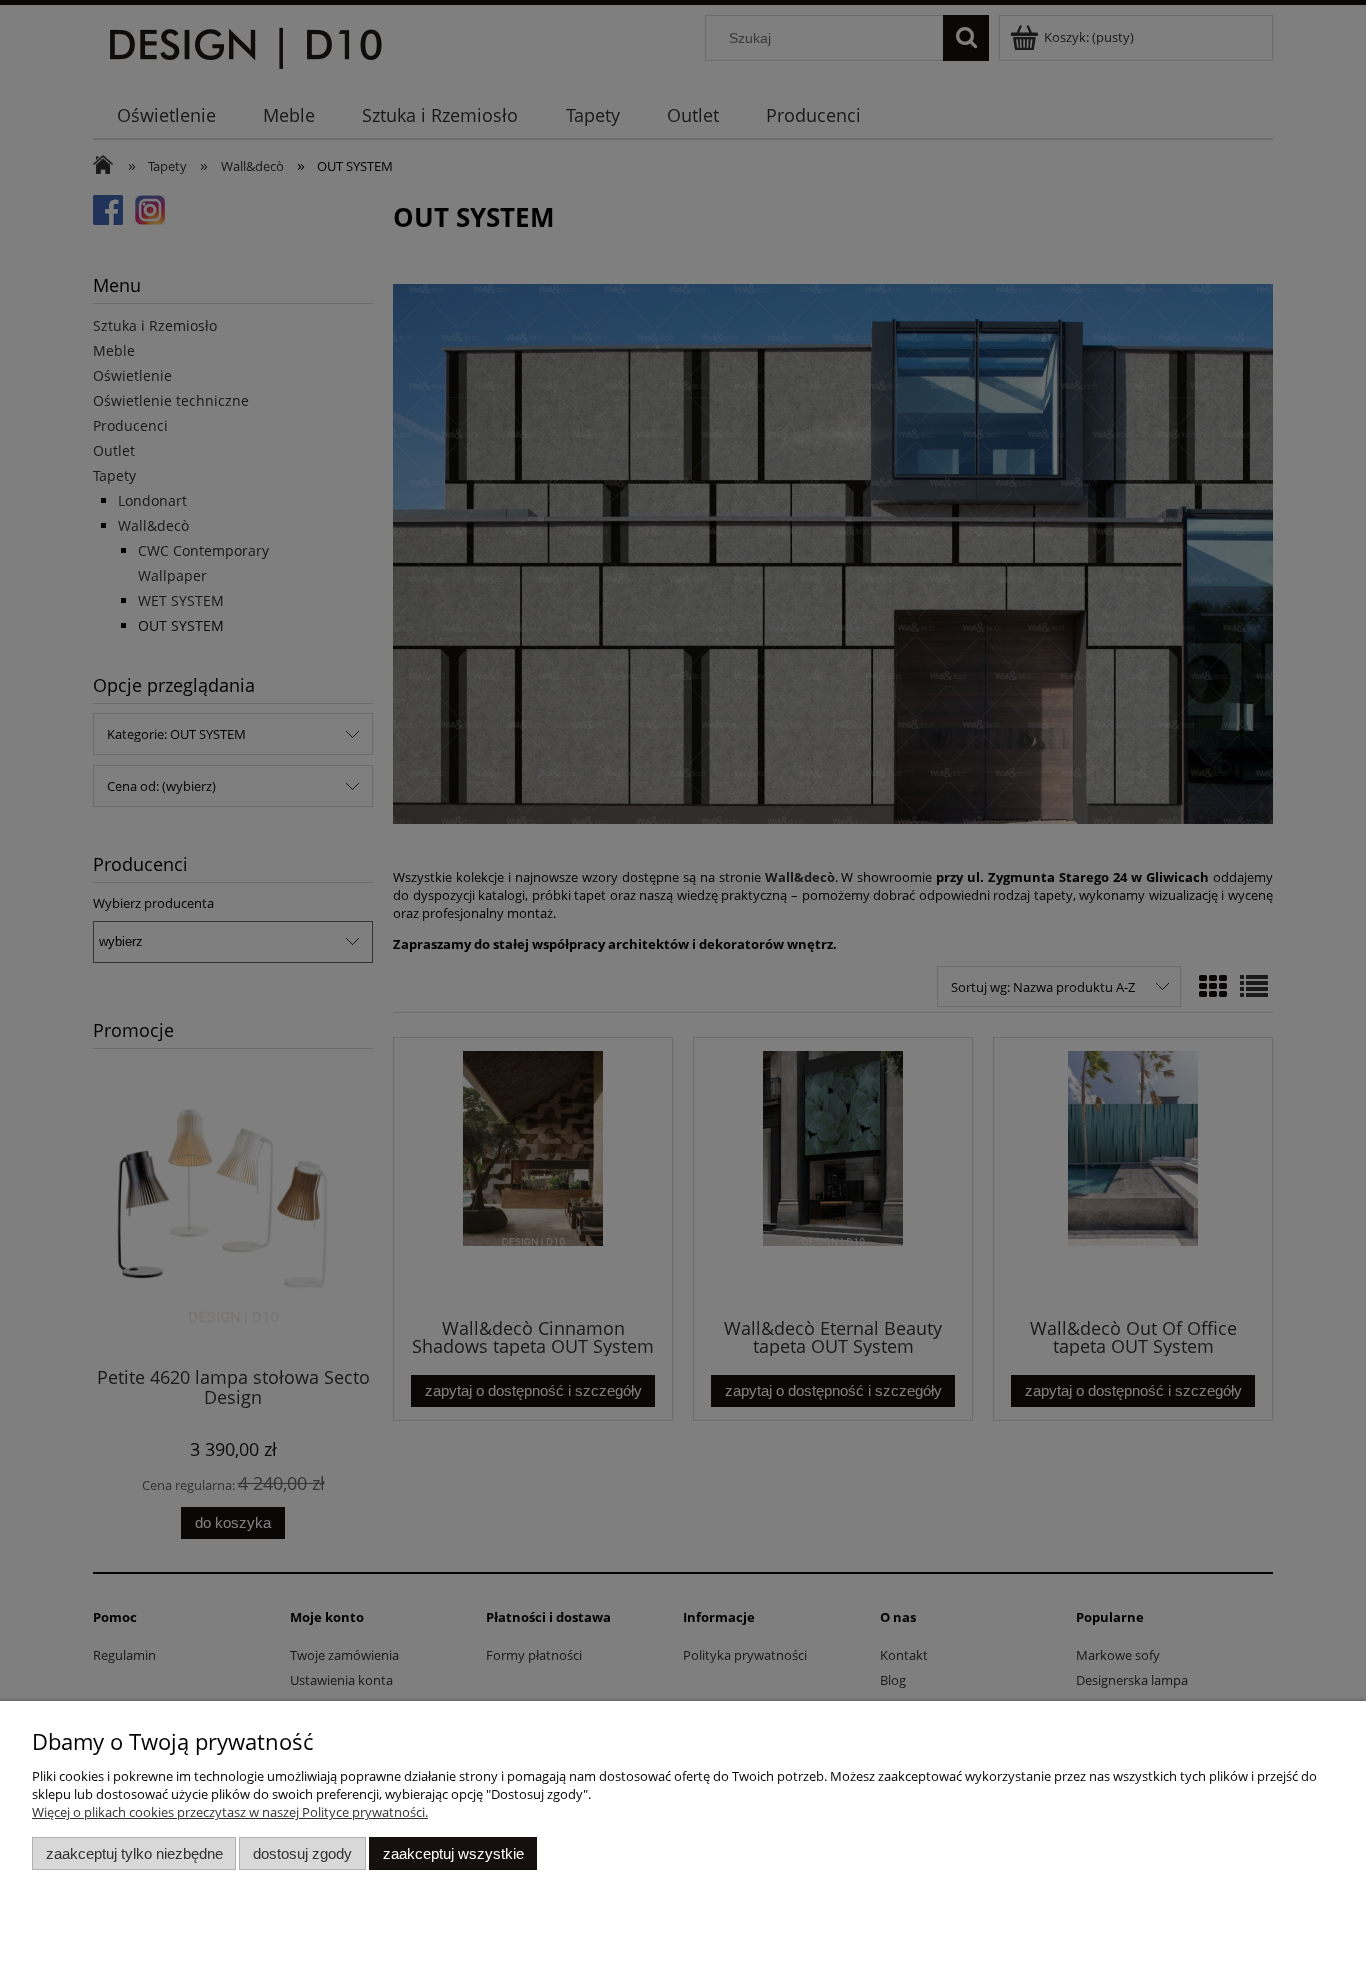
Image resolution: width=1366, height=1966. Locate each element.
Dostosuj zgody (302, 1853)
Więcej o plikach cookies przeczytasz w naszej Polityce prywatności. (230, 1812)
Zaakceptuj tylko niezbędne (134, 1853)
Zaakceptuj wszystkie (453, 1853)
